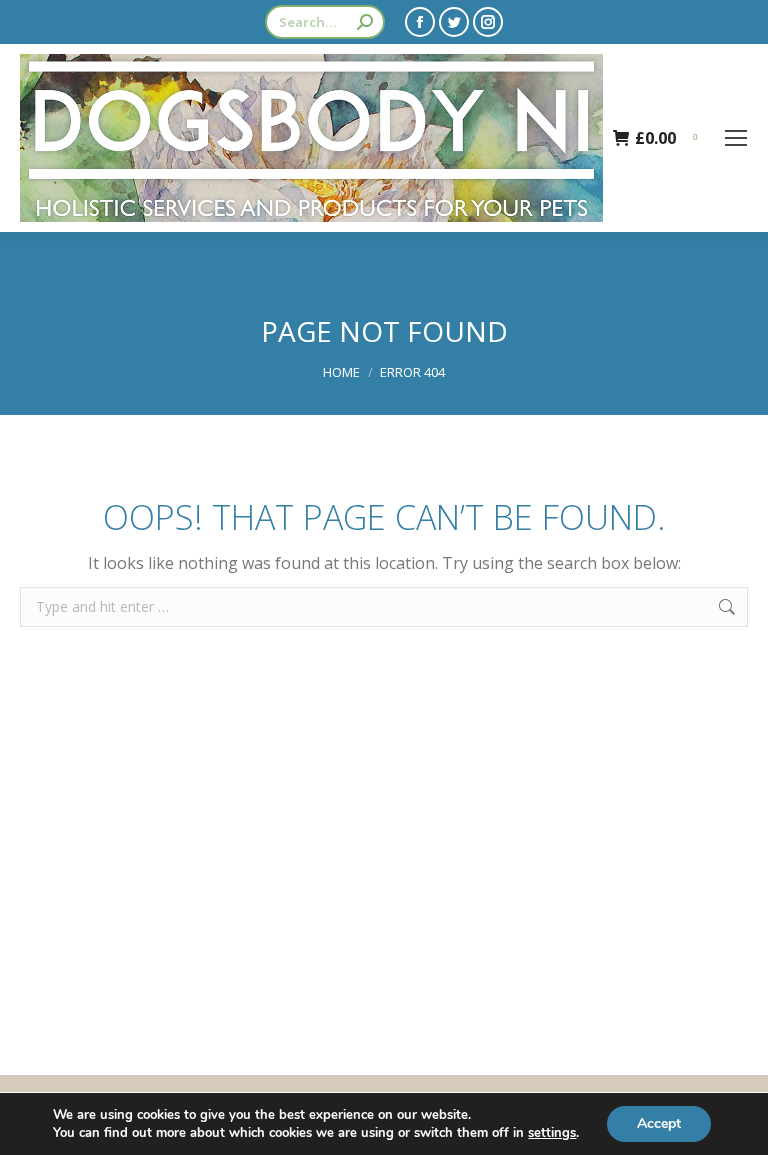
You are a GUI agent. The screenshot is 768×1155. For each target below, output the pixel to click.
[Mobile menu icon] (736, 138)
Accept (659, 1123)
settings (552, 1133)
